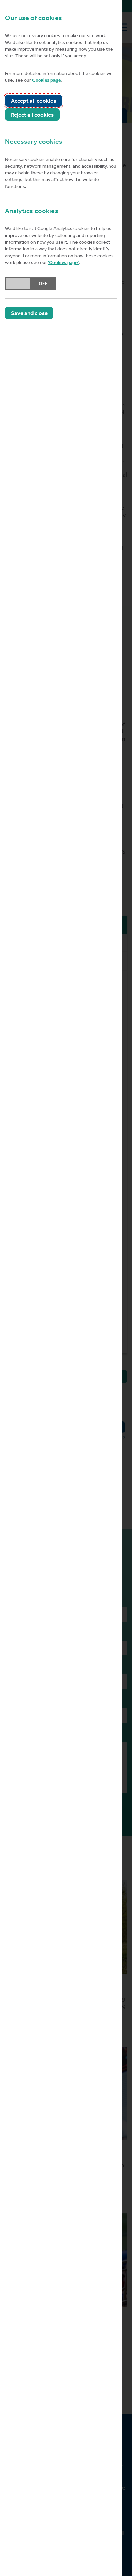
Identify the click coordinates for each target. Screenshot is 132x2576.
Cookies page (46, 80)
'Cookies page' (63, 262)
